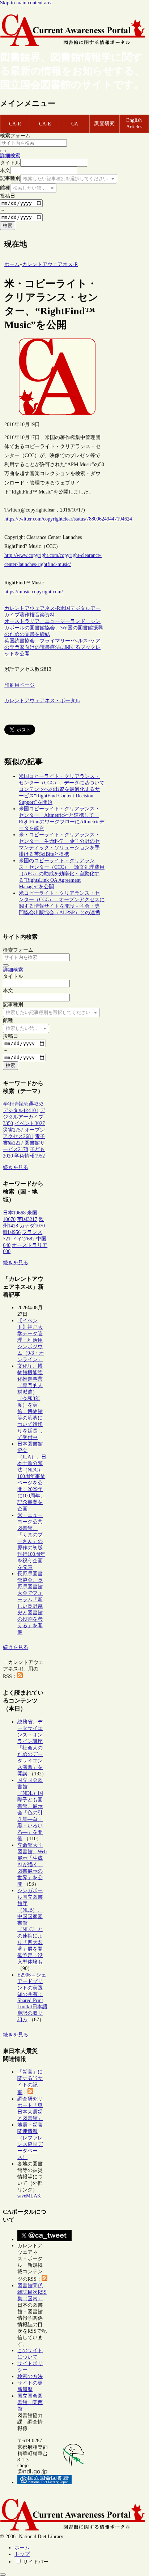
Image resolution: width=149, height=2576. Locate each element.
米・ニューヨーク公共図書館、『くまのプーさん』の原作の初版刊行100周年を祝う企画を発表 (31, 1541)
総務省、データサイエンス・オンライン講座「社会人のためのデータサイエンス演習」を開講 (30, 1748)
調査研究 (105, 123)
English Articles (134, 123)
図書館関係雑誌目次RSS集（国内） (32, 2292)
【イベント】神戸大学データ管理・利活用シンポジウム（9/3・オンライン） (31, 1340)
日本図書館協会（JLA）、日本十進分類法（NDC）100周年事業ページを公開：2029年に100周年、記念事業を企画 (32, 1476)
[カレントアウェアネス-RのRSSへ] (20, 1676)
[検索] (3, 151)
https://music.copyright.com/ (34, 592)
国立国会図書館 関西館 (30, 2402)
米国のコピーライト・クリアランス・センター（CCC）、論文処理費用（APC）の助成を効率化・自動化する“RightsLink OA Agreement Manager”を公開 (62, 874)
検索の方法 (30, 2376)
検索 (8, 225)
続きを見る (16, 1167)
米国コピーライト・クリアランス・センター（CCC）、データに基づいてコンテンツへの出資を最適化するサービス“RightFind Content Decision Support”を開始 (62, 789)
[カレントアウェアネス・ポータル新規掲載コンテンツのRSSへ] (44, 2279)
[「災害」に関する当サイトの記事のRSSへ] (30, 2092)
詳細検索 (10, 156)
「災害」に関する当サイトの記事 (30, 2082)
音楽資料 (45, 615)
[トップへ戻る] (3, 2575)
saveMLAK (29, 2196)
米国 (65, 608)
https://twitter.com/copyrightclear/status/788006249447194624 (68, 519)
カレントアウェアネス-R (32, 608)
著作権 (27, 615)
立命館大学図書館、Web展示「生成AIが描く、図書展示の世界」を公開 (32, 1865)
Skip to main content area (26, 3)
